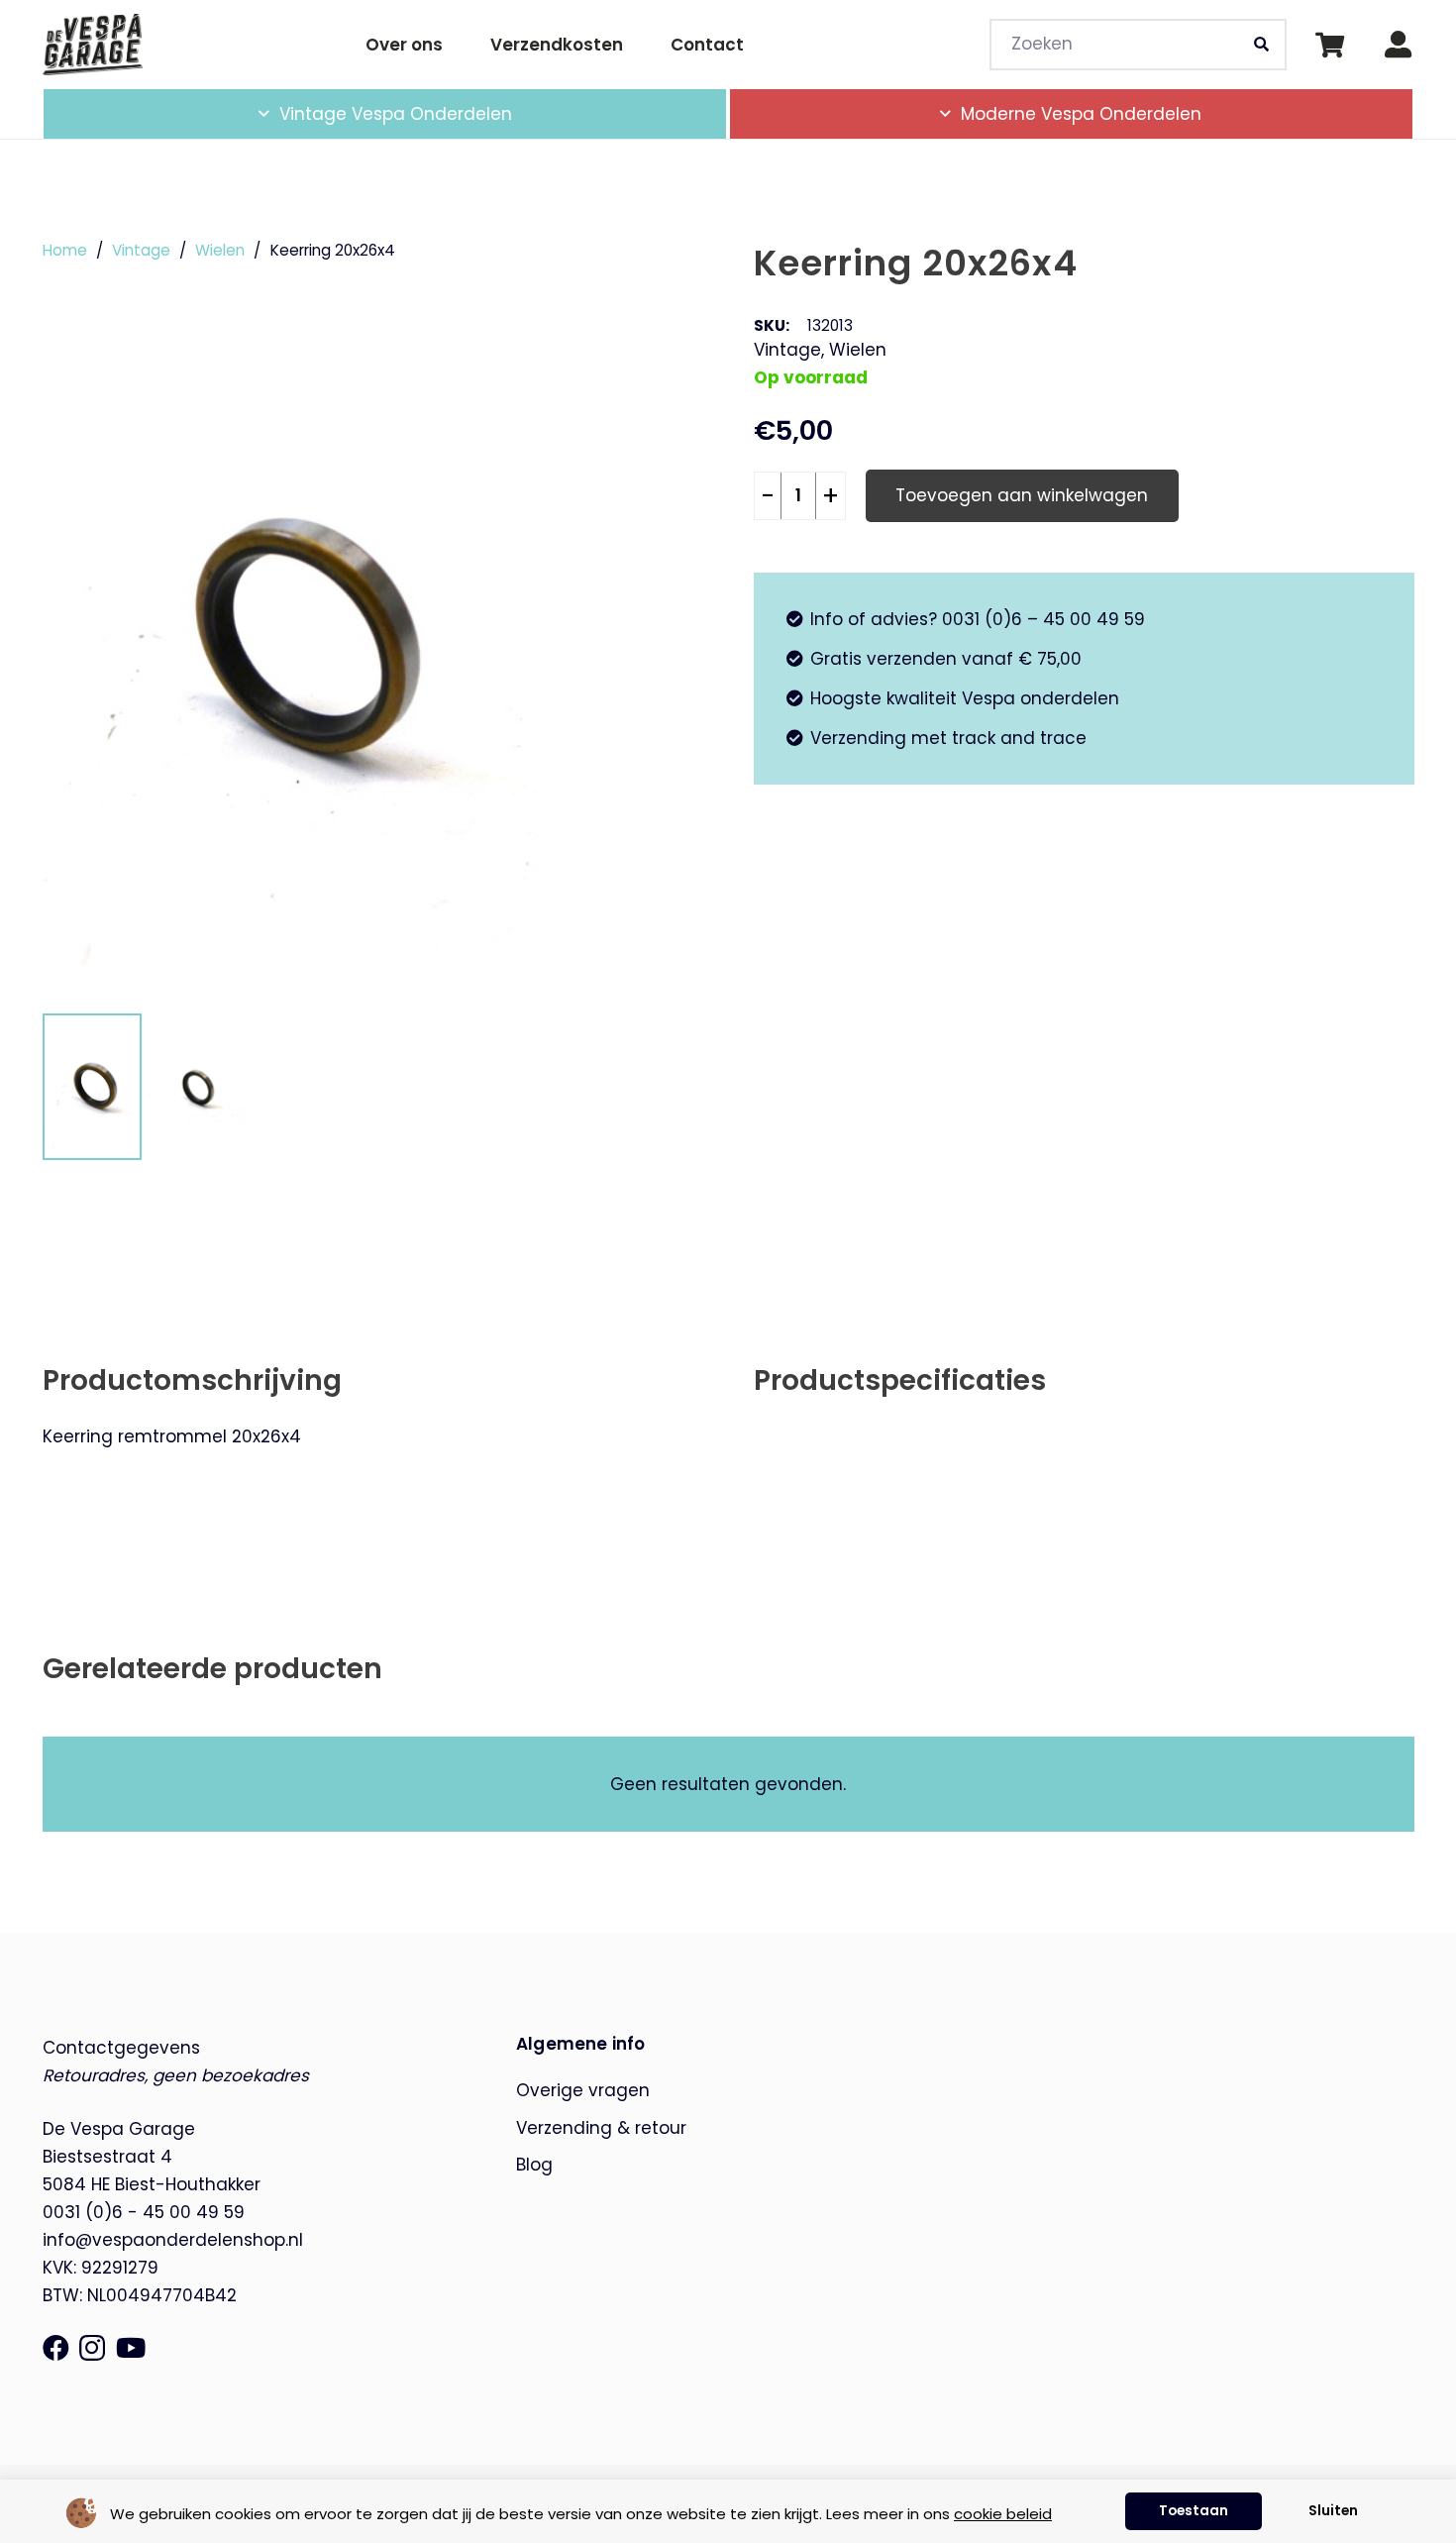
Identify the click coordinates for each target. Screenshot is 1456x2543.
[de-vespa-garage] (93, 44)
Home (65, 250)
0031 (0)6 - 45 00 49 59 (144, 2212)
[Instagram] (92, 2349)
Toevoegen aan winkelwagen (1022, 495)
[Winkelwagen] (1330, 45)
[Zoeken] (1261, 45)
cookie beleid (1003, 2514)
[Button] (1398, 45)
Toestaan (1194, 2511)
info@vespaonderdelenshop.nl (173, 2240)
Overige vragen (583, 2090)
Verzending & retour (601, 2128)
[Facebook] (56, 2347)
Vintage (141, 250)
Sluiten (1333, 2511)
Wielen (220, 250)
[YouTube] (131, 2347)
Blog (534, 2165)
